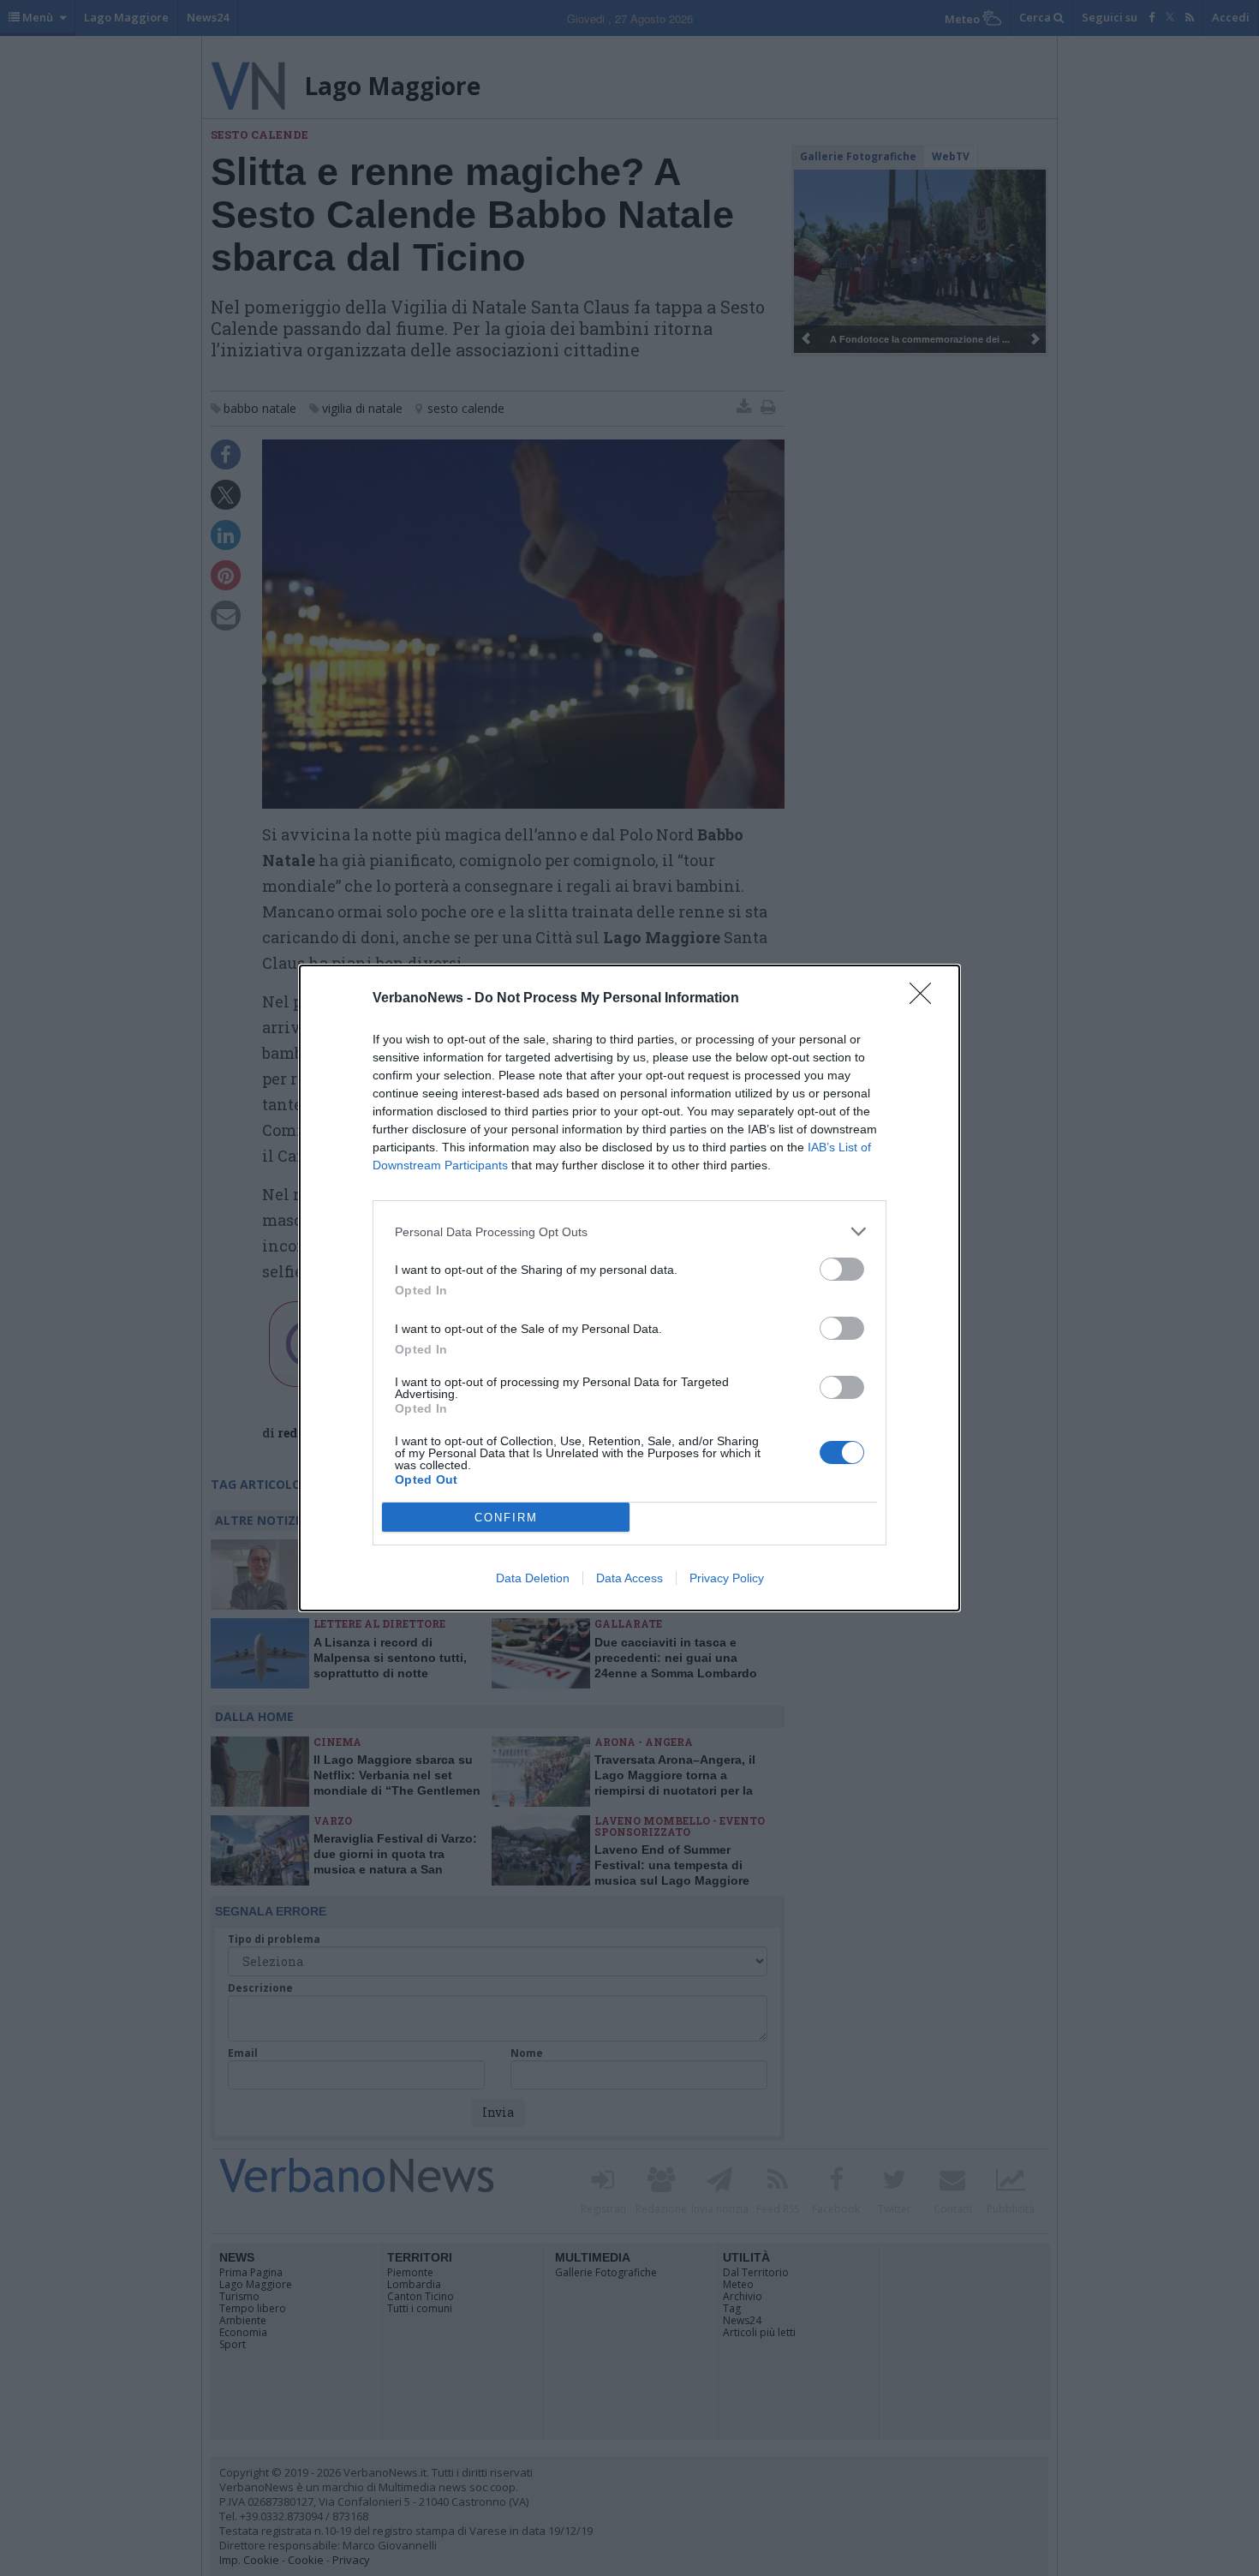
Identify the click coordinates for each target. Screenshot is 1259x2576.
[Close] (926, 999)
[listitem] (629, 1231)
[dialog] (629, 1288)
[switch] (842, 1269)
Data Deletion (533, 1578)
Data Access (629, 1578)
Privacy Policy (727, 1578)
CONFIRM (506, 1518)
